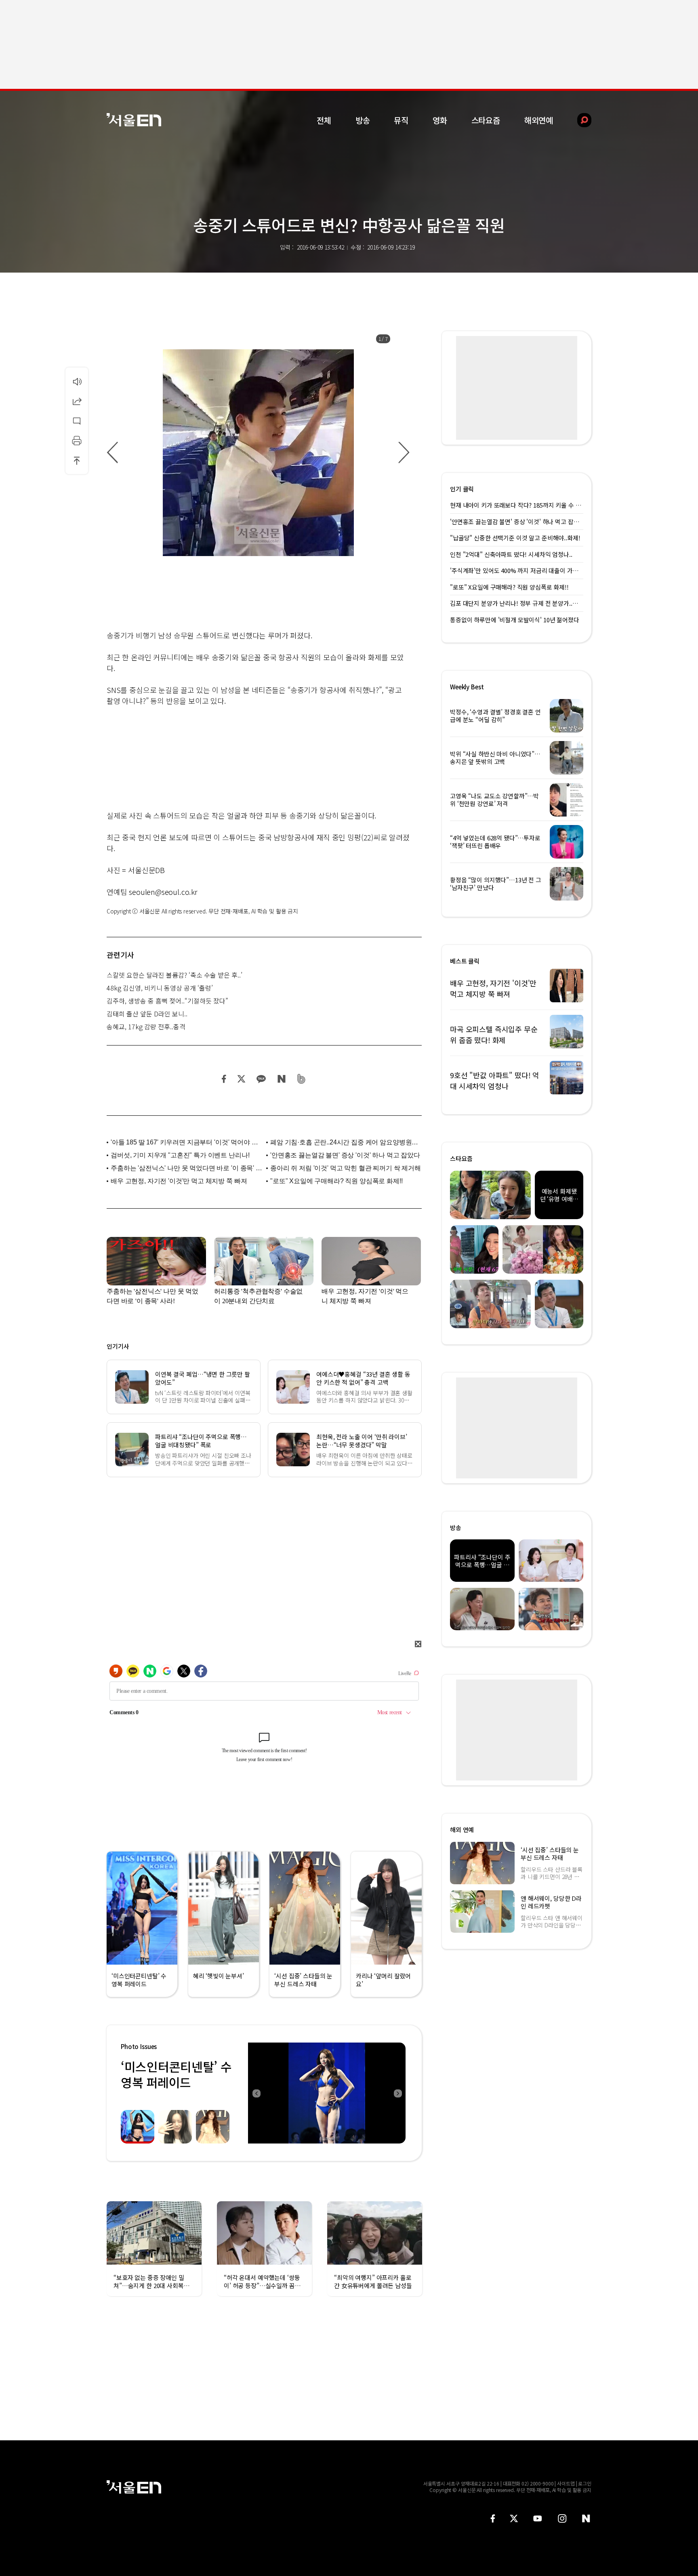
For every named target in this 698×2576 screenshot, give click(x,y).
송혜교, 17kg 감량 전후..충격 (146, 1027)
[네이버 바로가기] (586, 2518)
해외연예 (539, 120)
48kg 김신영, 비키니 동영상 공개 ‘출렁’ (160, 988)
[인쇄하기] (77, 441)
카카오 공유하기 (261, 1079)
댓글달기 (77, 421)
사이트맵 (566, 2483)
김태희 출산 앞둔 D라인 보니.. (147, 1014)
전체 (324, 120)
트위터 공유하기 (241, 1079)
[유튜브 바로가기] (538, 2518)
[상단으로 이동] (77, 460)
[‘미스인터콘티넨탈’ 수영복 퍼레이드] (327, 2093)
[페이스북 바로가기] (493, 2518)
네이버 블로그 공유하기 (281, 1079)
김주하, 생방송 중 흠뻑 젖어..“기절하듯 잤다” (167, 1001)
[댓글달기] (77, 421)
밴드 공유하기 (302, 1079)
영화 (440, 120)
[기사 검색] (578, 120)
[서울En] (134, 120)
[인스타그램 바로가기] (562, 2518)
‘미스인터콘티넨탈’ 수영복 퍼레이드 (176, 2074)
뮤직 (401, 120)
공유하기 (77, 401)
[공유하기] (77, 401)
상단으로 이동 (77, 460)
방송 (363, 120)
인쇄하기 (77, 441)
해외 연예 (462, 1830)
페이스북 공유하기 (224, 1079)
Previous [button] (256, 2093)
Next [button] (397, 2093)
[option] (258, 453)
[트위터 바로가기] (514, 2518)
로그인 (585, 2483)
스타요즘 (486, 120)
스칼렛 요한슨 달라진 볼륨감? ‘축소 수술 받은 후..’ (174, 975)
